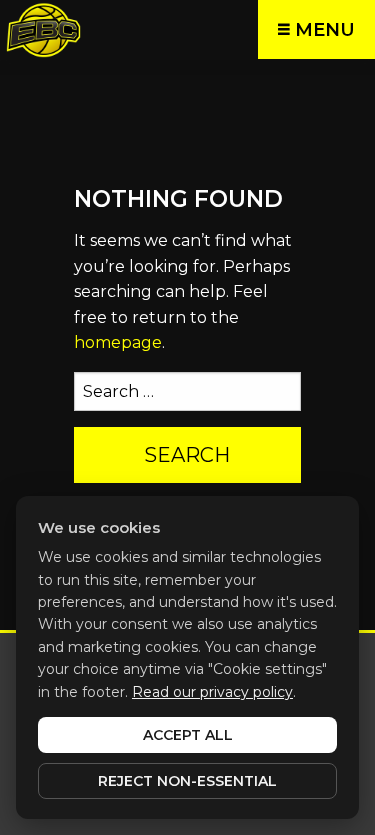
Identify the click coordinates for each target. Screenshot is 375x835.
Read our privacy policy (212, 692)
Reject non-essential (187, 781)
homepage (118, 342)
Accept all (188, 735)
